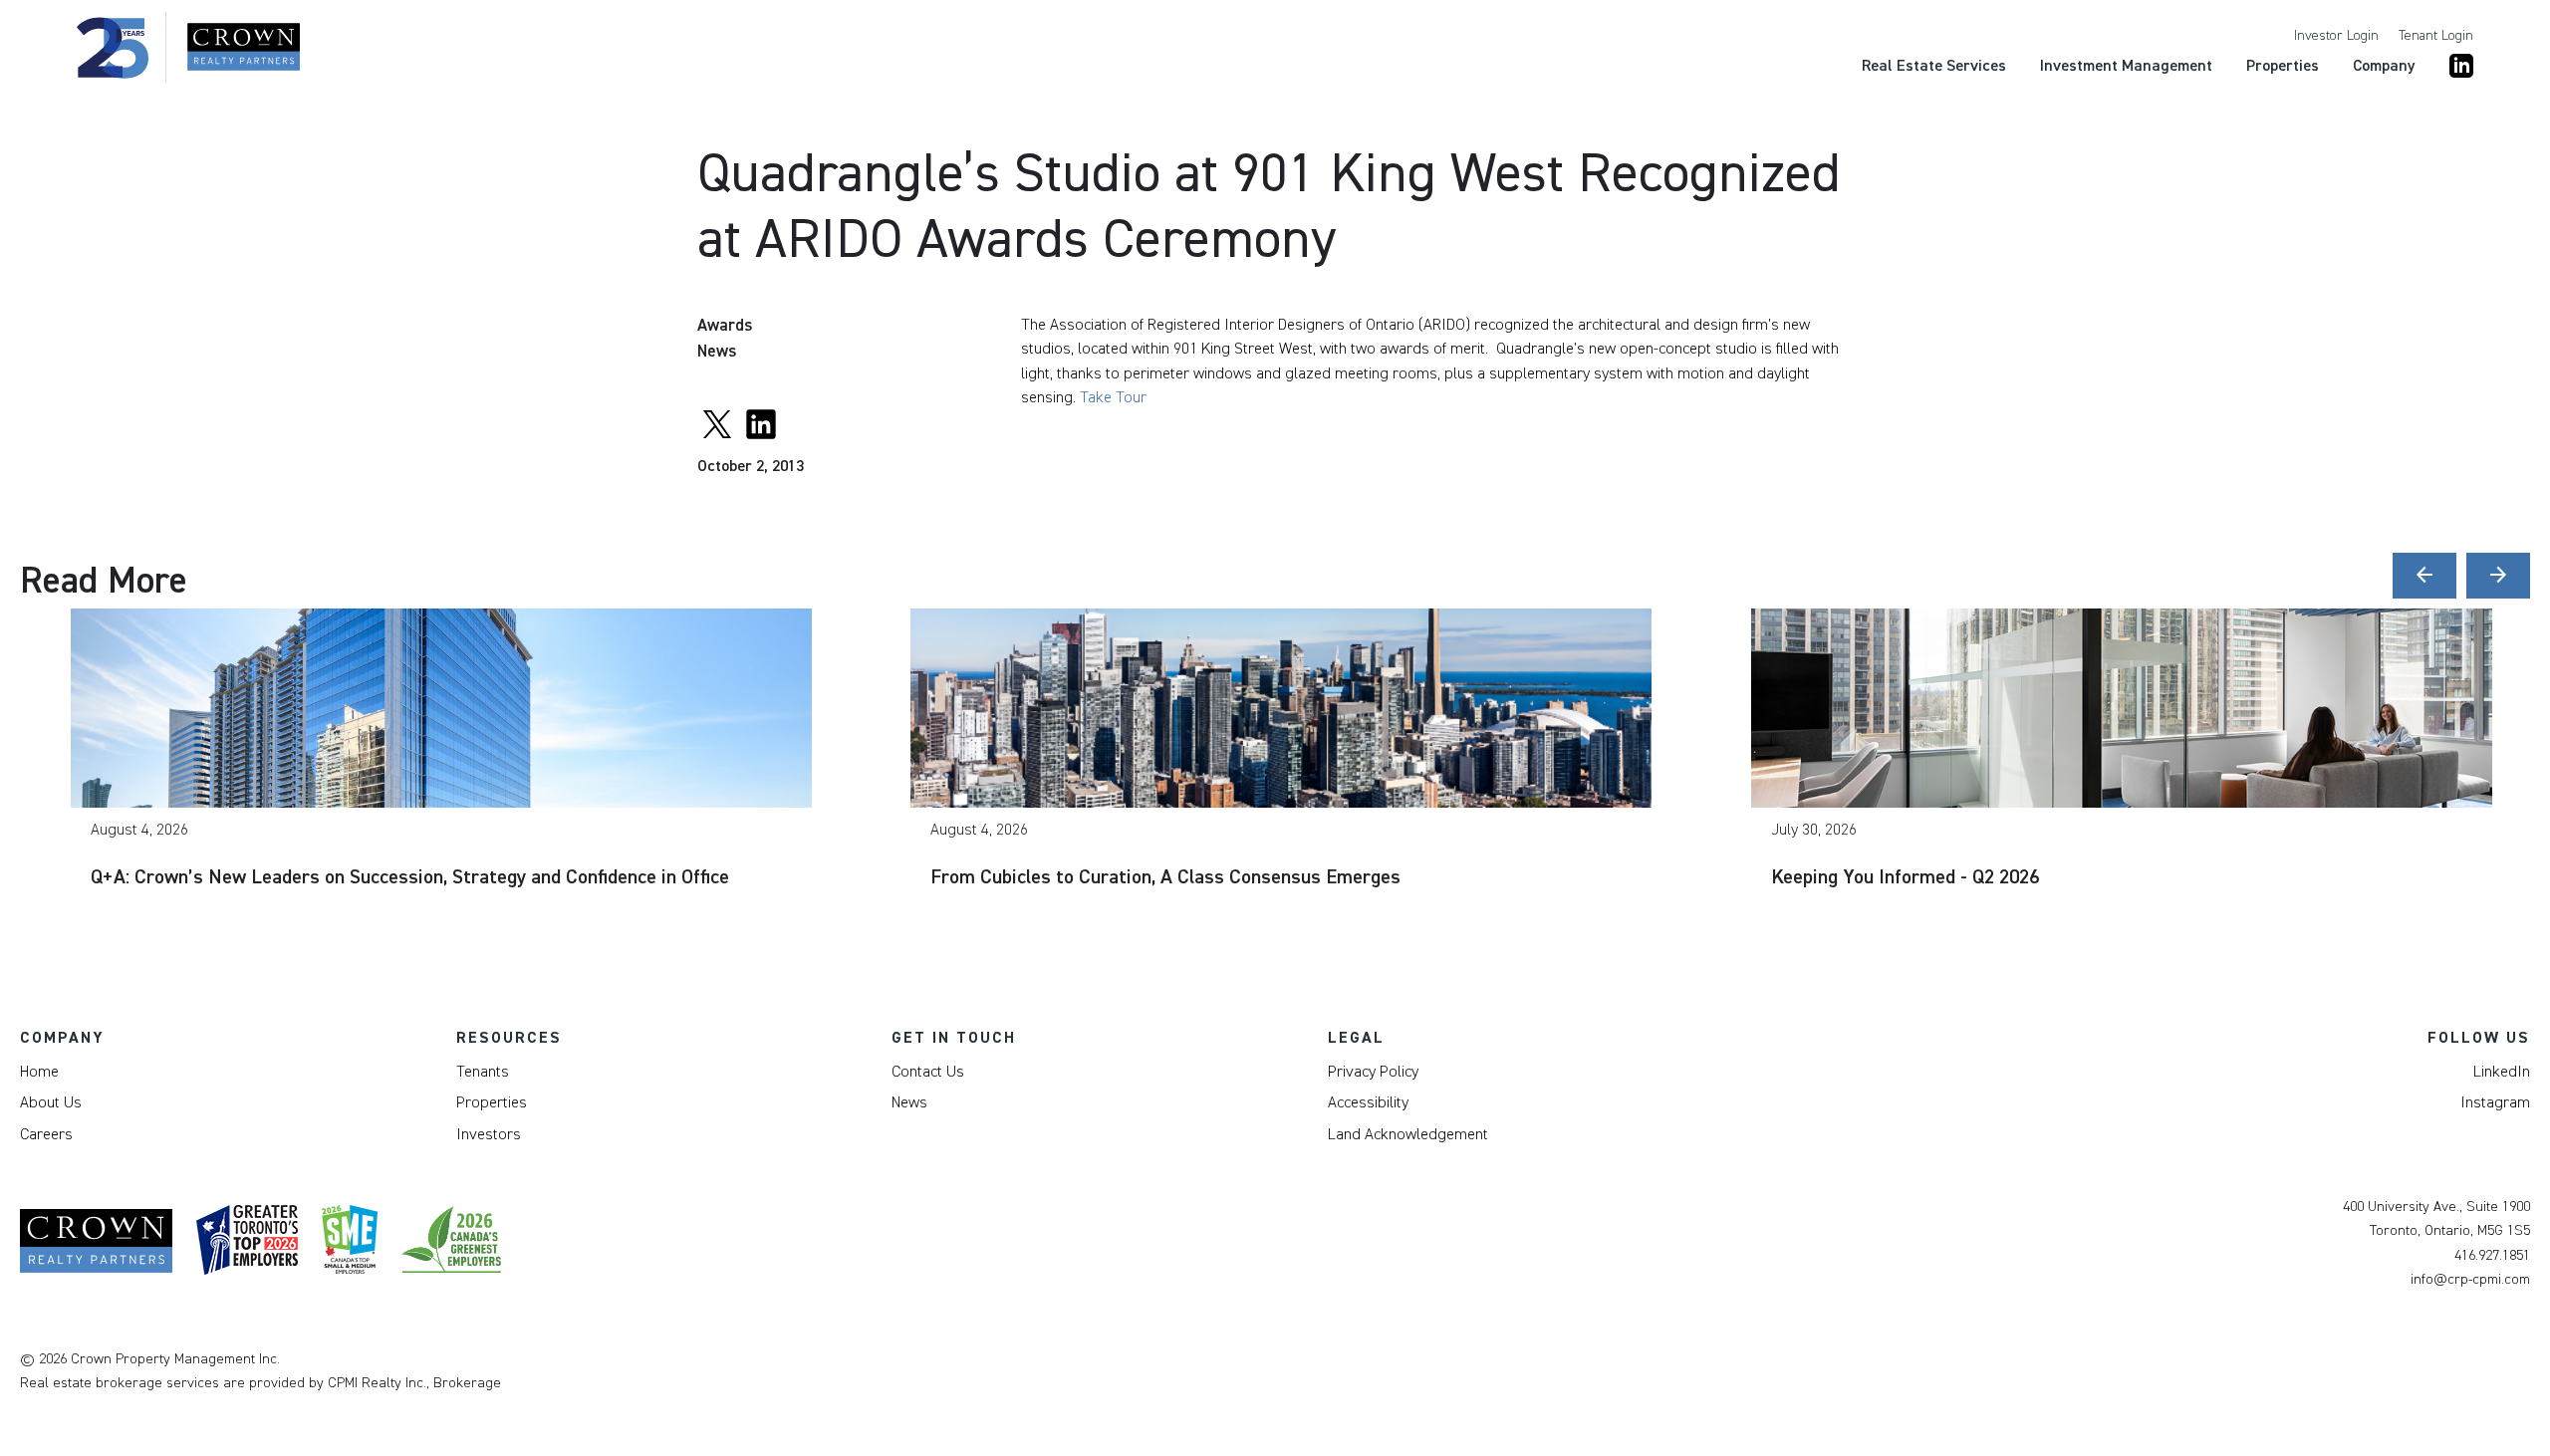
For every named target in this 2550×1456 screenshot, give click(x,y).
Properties (492, 1102)
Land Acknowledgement (1408, 1134)
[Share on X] (717, 421)
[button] (2424, 576)
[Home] (188, 47)
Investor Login (2336, 36)
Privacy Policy (1373, 1072)
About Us (51, 1102)
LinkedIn (2502, 1072)
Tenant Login (2436, 36)
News (909, 1102)
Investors (489, 1134)
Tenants (483, 1072)
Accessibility (1368, 1102)
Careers (46, 1134)
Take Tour (1113, 397)
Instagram (2495, 1102)
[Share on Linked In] (761, 421)
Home (39, 1072)
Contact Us (928, 1072)
